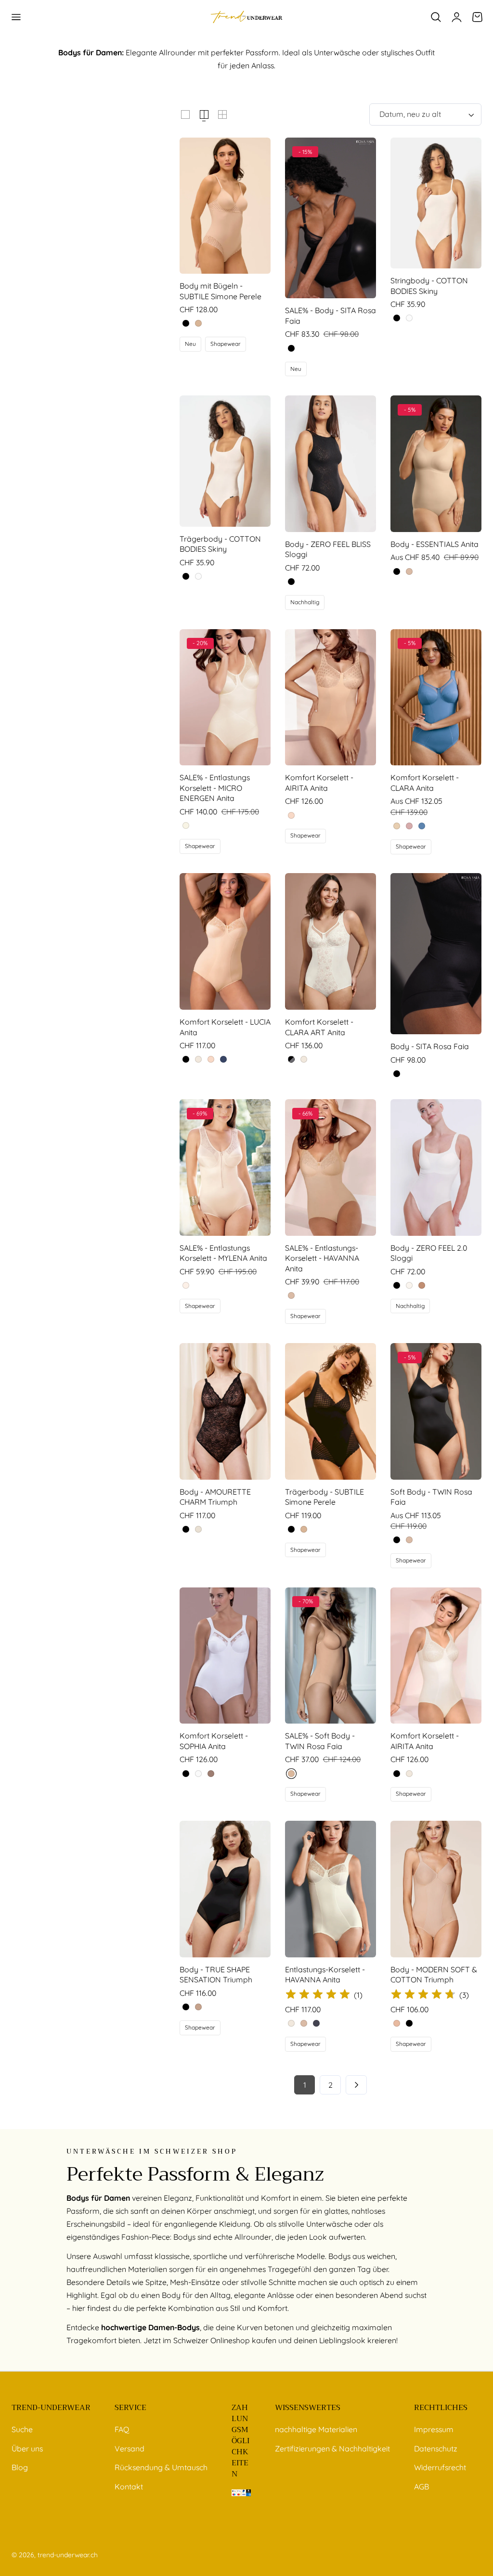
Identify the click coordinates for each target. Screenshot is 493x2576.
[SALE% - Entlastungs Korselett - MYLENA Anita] (225, 1167)
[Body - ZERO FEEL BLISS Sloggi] (331, 464)
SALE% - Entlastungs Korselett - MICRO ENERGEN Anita (215, 788)
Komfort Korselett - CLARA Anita (425, 783)
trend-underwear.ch (68, 2555)
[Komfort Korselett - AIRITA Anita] (331, 698)
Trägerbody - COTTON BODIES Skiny (220, 544)
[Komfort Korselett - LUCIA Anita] (225, 941)
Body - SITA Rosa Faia (430, 1046)
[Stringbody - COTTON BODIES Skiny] (436, 203)
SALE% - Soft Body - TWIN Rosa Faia (320, 1741)
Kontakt (129, 2486)
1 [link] (305, 2085)
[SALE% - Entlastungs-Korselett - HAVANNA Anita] (331, 1167)
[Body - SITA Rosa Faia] (436, 954)
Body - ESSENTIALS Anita (435, 544)
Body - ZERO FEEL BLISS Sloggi (328, 549)
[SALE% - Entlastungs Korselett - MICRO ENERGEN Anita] (225, 698)
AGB (422, 2486)
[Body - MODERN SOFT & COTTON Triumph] (436, 1889)
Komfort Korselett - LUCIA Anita (225, 1027)
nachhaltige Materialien (316, 2429)
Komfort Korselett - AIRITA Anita (319, 783)
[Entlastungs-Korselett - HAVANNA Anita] (331, 1889)
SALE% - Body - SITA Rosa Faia (331, 316)
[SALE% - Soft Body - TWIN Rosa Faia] (331, 1656)
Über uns (27, 2448)
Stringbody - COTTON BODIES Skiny (429, 286)
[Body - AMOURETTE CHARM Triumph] (225, 1411)
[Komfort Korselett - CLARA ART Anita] (331, 941)
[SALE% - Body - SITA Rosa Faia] (331, 218)
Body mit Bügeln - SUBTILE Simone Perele (221, 291)
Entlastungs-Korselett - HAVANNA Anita (325, 1975)
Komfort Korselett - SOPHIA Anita (214, 1741)
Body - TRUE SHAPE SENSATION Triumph (216, 1975)
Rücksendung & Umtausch (161, 2467)
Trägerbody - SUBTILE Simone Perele (324, 1497)
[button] (16, 17)
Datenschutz (436, 2448)
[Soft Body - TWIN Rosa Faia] (436, 1411)
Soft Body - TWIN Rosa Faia (431, 1497)
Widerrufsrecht (440, 2467)
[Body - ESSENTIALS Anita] (436, 464)
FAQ (122, 2429)
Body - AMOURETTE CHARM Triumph (215, 1497)
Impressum (434, 2429)
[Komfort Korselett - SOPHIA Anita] (225, 1656)
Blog (20, 2467)
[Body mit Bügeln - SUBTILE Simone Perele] (225, 206)
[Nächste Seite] (356, 2085)
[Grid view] (185, 114)
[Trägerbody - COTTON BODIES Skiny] (225, 461)
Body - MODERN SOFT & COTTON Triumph (434, 1975)
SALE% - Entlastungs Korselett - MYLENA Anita (223, 1253)
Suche (22, 2429)
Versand (130, 2448)
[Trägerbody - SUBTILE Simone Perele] (331, 1411)
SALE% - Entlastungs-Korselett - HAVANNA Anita (322, 1258)
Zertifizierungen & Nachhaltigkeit (332, 2448)
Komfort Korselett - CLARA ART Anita (319, 1027)
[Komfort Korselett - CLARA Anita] (436, 698)
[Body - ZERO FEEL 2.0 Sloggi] (436, 1167)
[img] (318, 1995)
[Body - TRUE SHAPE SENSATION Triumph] (225, 1889)
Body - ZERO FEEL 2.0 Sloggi (429, 1253)
